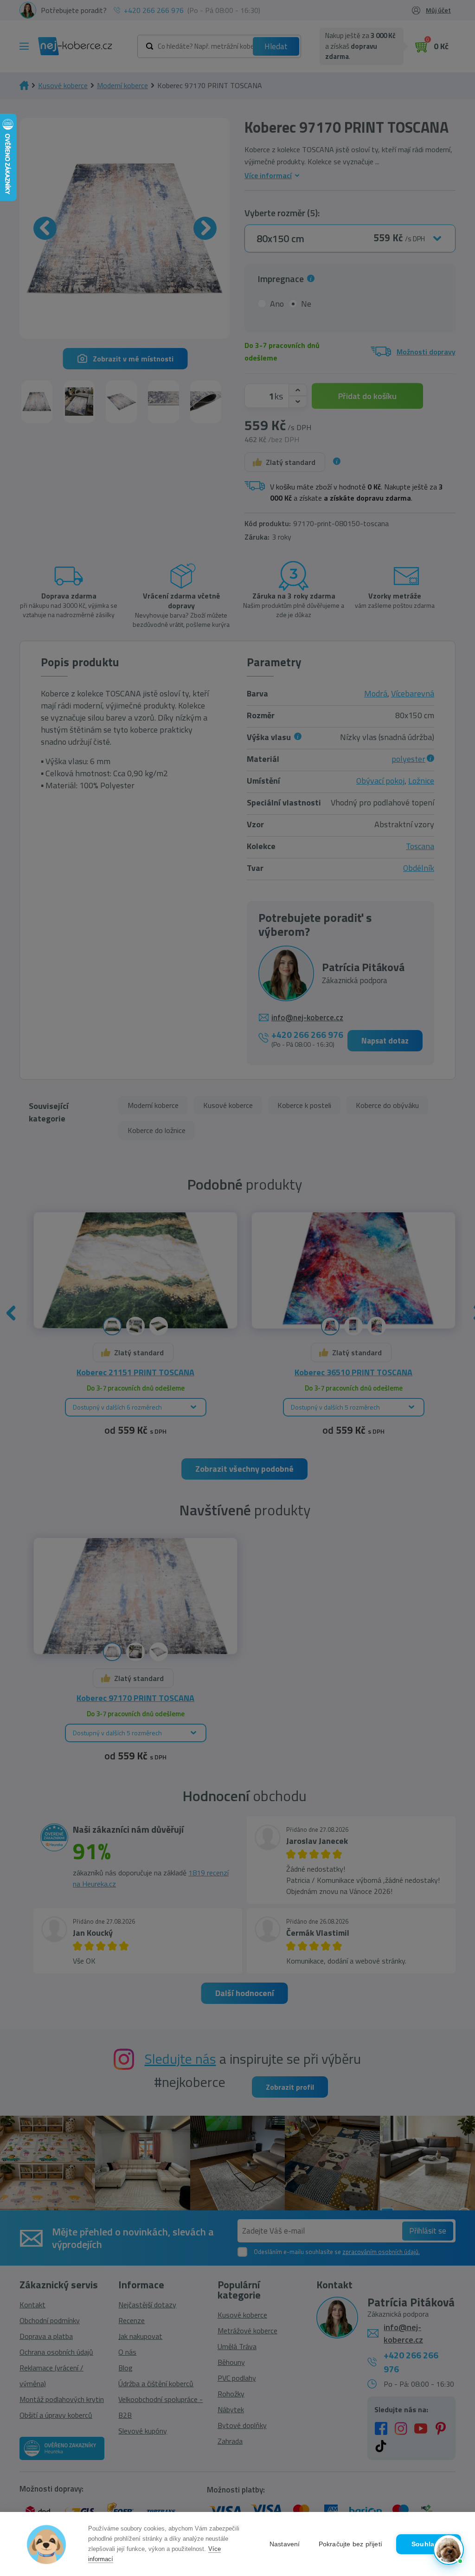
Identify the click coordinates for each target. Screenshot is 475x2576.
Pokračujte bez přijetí (350, 2544)
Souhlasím (429, 2544)
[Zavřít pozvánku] (453, 2448)
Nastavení (285, 2544)
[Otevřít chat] (449, 2550)
